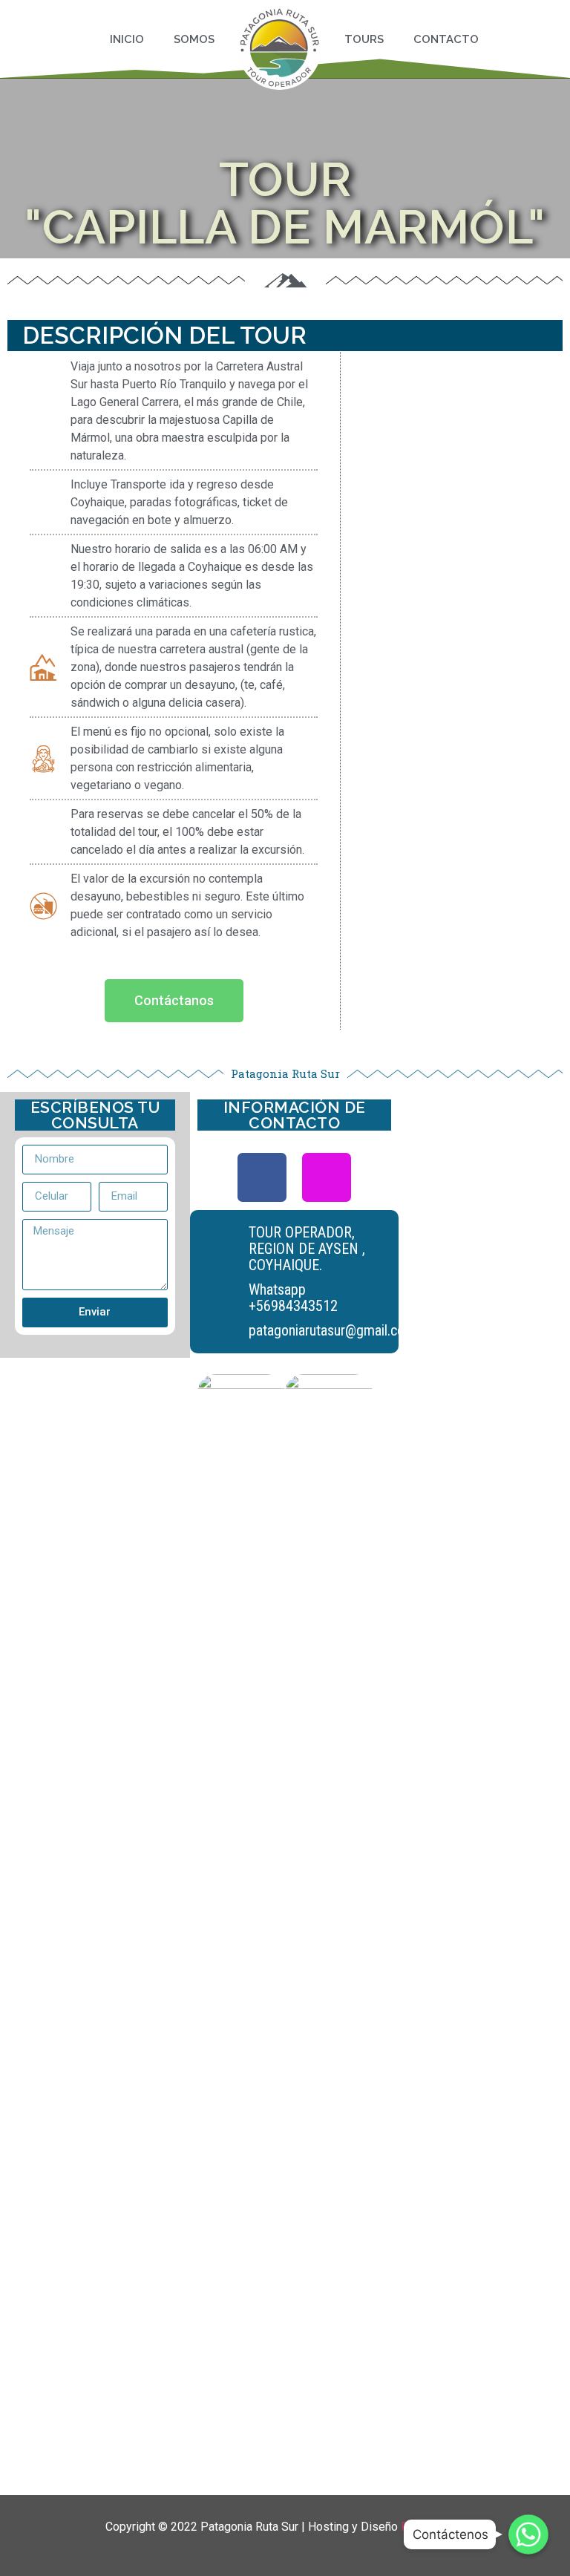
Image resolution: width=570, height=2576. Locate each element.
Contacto (446, 39)
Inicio (127, 39)
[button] (174, 1001)
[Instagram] (327, 1177)
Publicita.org (433, 2527)
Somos (194, 39)
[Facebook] (262, 1177)
